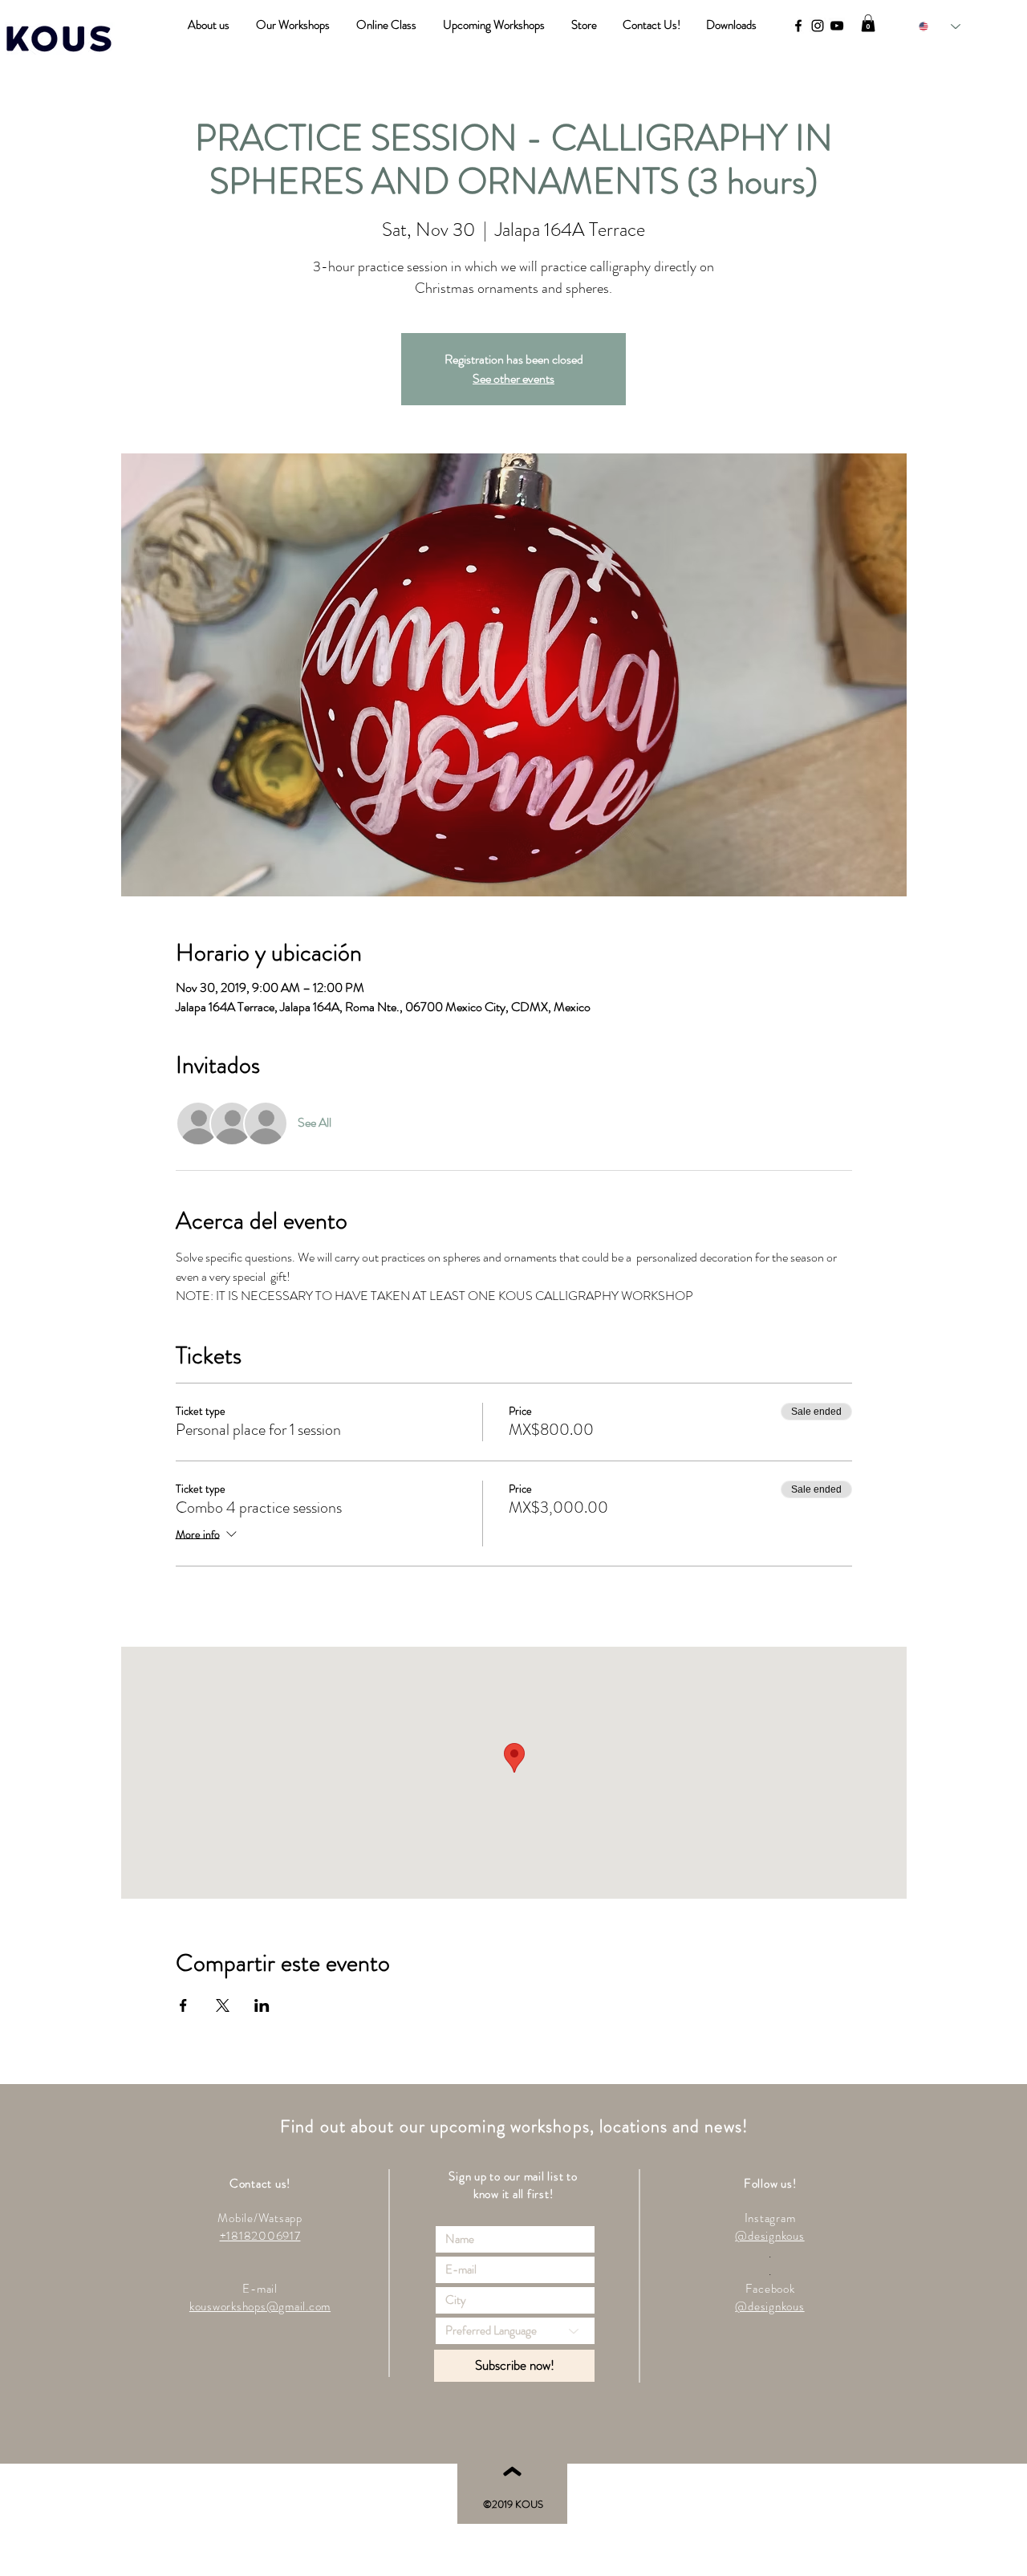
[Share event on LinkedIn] (262, 2005)
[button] (868, 23)
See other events (513, 378)
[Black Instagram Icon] (818, 26)
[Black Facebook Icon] (798, 26)
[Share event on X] (223, 2005)
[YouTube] (837, 26)
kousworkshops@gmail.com (260, 2306)
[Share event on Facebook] (183, 2005)
